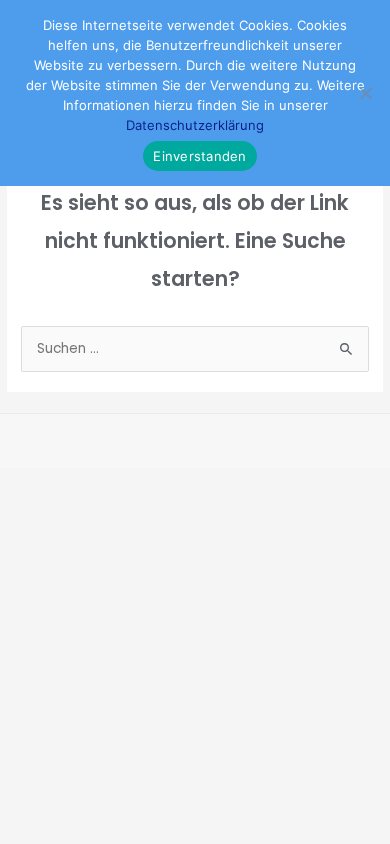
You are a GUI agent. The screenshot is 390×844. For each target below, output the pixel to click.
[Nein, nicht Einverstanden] (365, 93)
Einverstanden (199, 156)
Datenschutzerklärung (195, 125)
